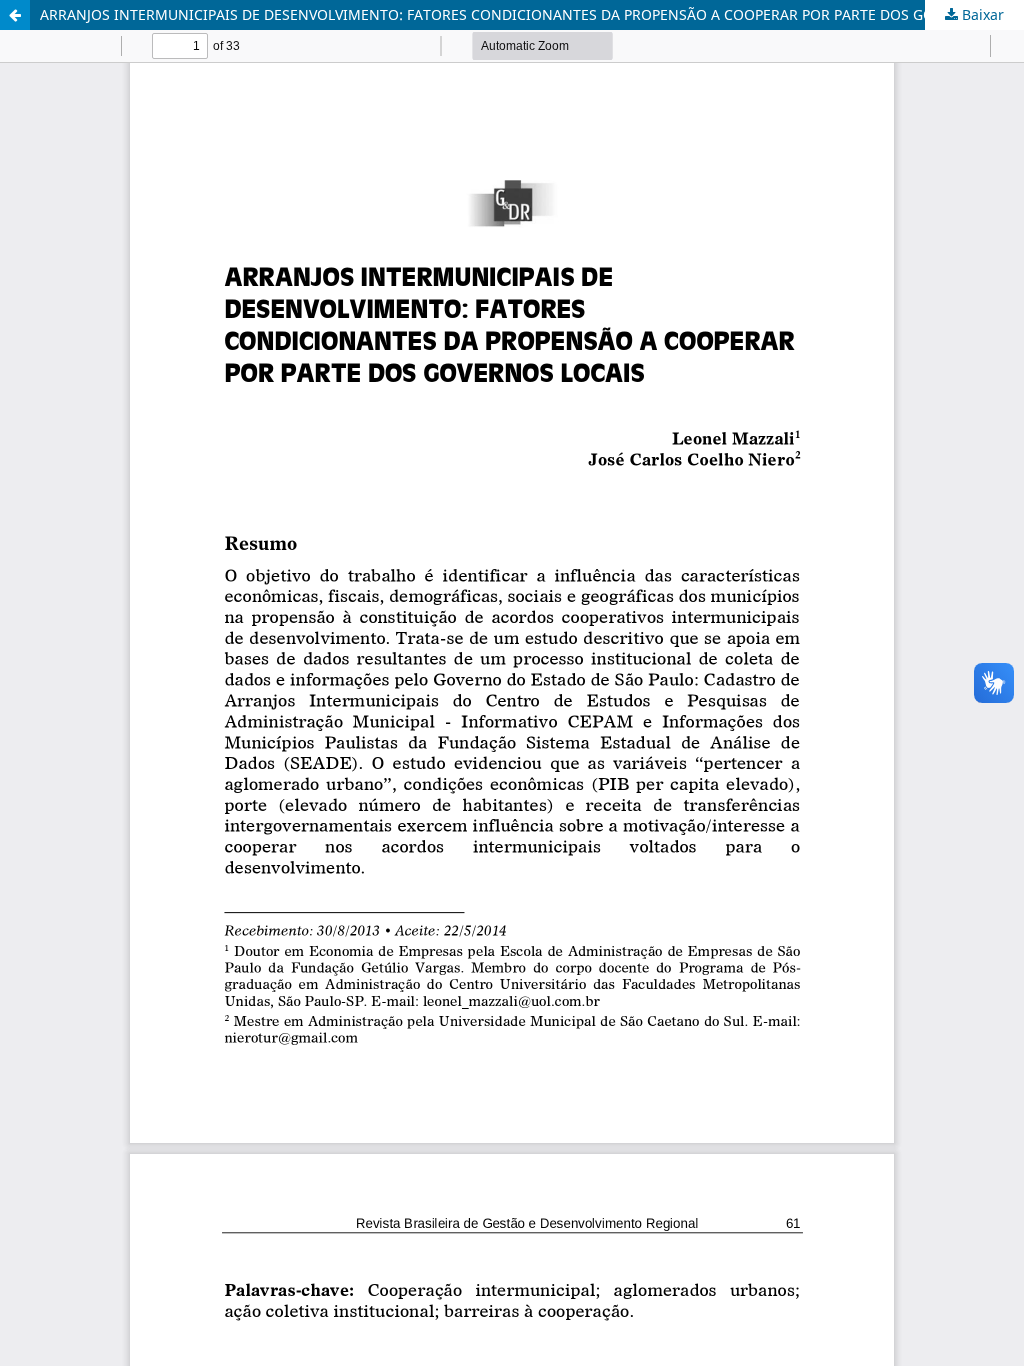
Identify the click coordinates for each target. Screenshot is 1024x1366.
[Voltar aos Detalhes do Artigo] (15, 15)
